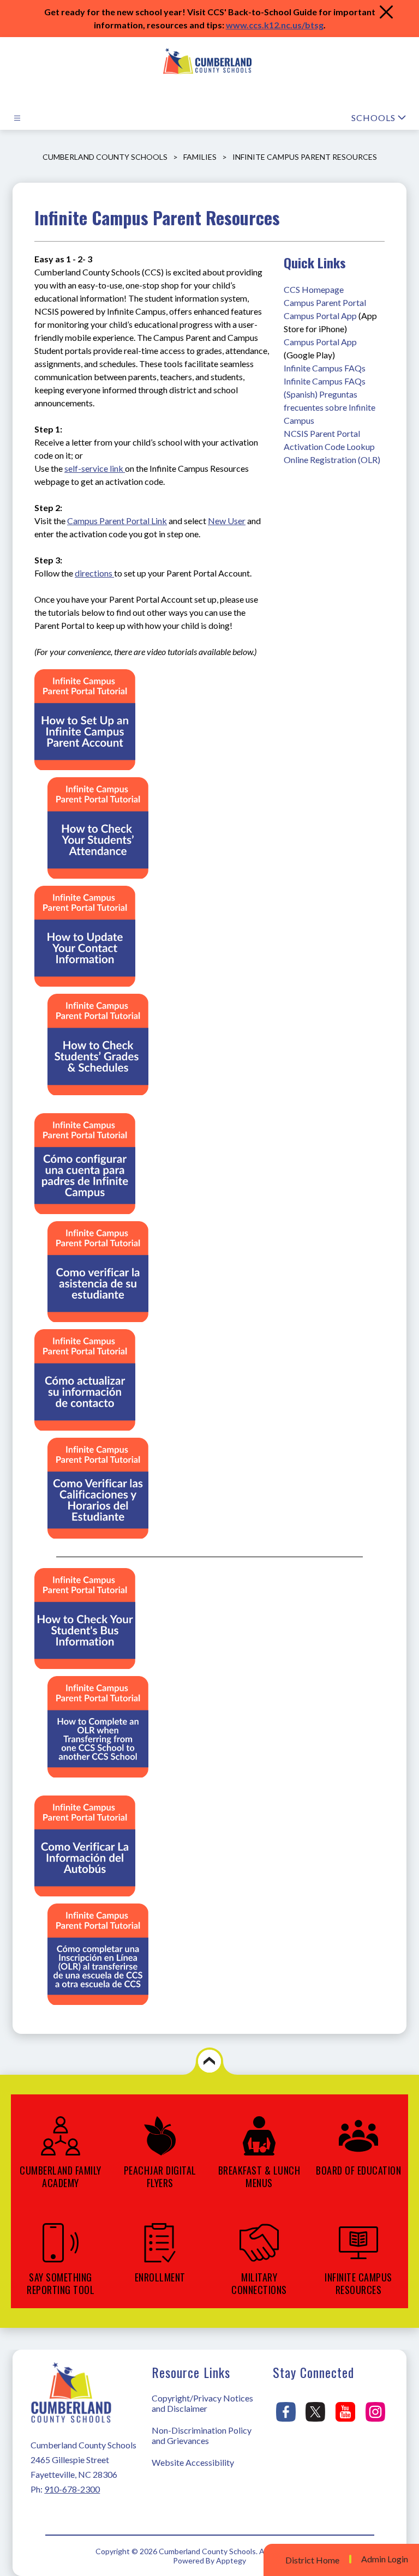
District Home (312, 2560)
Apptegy (231, 2560)
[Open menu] (17, 118)
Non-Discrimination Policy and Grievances (202, 2435)
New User (227, 521)
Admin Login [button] (385, 2559)
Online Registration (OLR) (332, 460)
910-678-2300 (72, 2489)
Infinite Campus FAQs (325, 368)
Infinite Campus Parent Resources (305, 157)
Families (200, 157)
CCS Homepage (314, 289)
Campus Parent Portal (325, 302)
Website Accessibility (193, 2462)
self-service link (95, 468)
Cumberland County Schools (105, 157)
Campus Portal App (320, 316)
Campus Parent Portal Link (117, 521)
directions (94, 573)
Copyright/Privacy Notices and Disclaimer (202, 2403)
